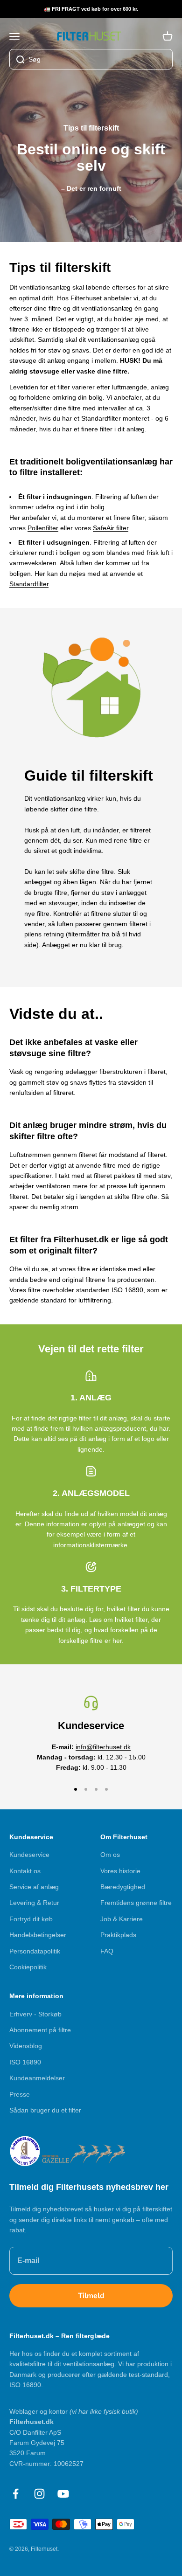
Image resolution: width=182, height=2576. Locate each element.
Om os (110, 1855)
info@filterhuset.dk (103, 1747)
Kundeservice (29, 1855)
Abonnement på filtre (40, 2030)
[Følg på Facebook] (16, 2494)
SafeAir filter (111, 528)
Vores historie (120, 1871)
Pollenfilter (43, 528)
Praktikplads (118, 1935)
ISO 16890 (25, 2062)
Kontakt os (25, 1871)
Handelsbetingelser (38, 1935)
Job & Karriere (122, 1919)
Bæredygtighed (123, 1887)
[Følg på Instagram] (39, 2494)
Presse (20, 2094)
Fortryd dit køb (31, 1919)
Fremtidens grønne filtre (136, 1903)
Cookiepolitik (28, 1967)
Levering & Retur (34, 1903)
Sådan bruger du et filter (45, 2110)
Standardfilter (29, 584)
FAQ (107, 1951)
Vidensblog (26, 2046)
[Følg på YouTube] (63, 2494)
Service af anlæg (34, 1887)
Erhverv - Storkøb (35, 2014)
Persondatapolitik (35, 1951)
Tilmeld (91, 2296)
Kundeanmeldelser (37, 2078)
